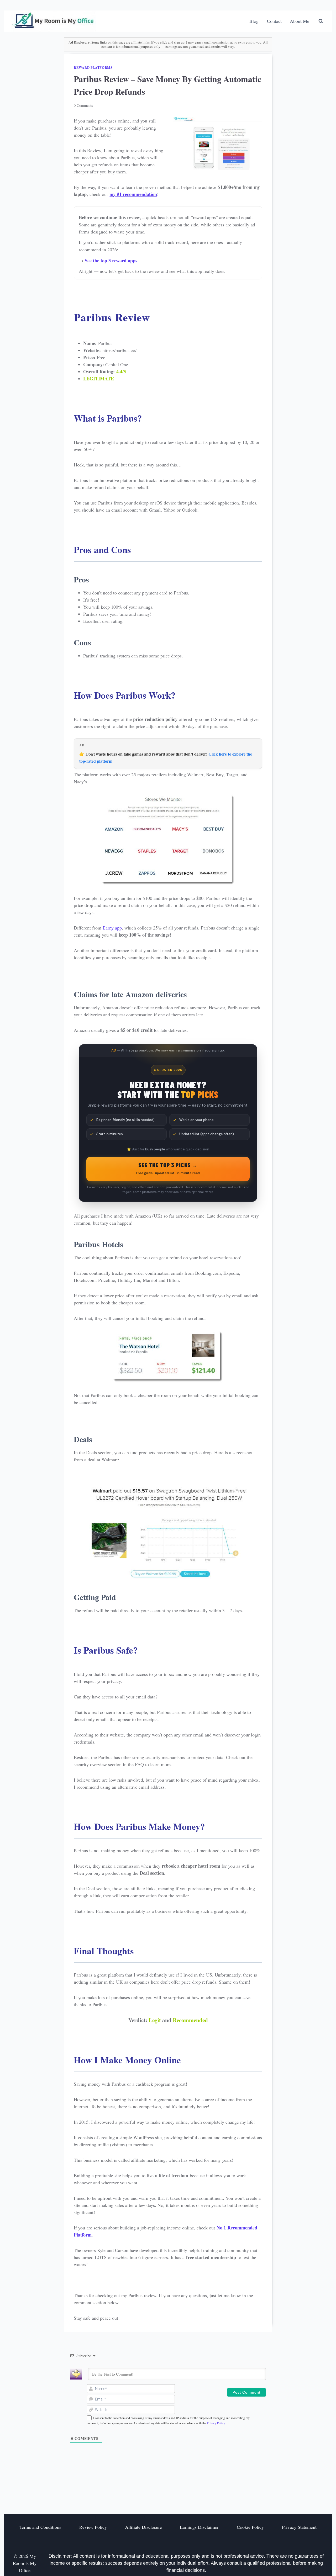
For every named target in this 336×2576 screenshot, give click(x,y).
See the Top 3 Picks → (168, 1168)
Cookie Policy (250, 2527)
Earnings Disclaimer (199, 2527)
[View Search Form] (321, 21)
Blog (254, 21)
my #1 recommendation (133, 194)
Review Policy (93, 2527)
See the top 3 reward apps (111, 261)
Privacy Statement (299, 2527)
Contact (274, 21)
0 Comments (83, 105)
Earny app (112, 928)
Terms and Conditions (40, 2527)
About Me (300, 21)
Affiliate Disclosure (143, 2527)
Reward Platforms (93, 67)
